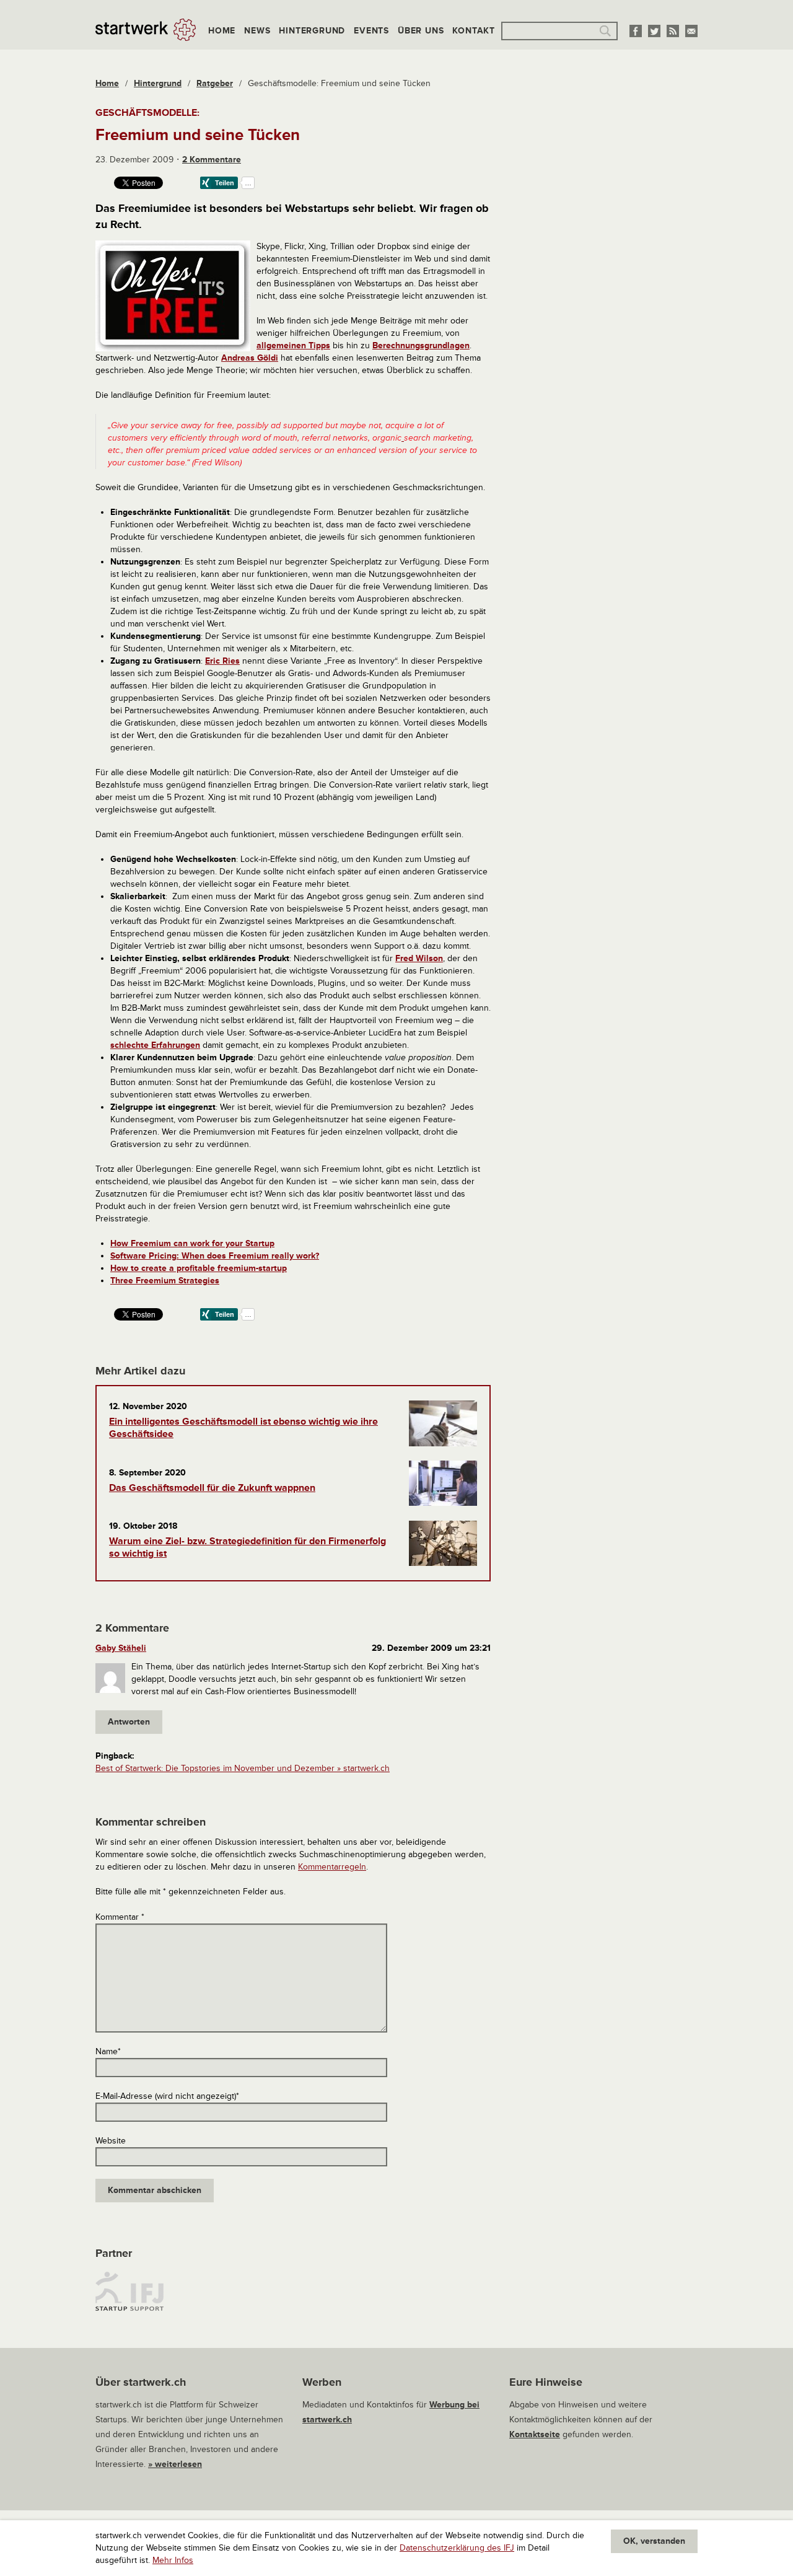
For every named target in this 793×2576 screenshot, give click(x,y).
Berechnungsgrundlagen (421, 345)
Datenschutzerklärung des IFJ (457, 2548)
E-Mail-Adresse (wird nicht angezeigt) (167, 2096)
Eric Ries (222, 661)
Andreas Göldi (250, 358)
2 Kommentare (212, 160)
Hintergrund (312, 31)
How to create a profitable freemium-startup (199, 1268)
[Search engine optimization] (403, 438)
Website (111, 2141)
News (257, 31)
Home (222, 31)
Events (371, 31)
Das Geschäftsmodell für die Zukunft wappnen (212, 1488)
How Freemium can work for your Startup (192, 1243)
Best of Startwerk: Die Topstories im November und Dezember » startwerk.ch (243, 1768)
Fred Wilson (419, 958)
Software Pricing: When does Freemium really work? (215, 1256)
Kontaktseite (535, 2434)
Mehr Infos (173, 2560)
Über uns (421, 31)
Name (108, 2051)
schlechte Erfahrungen (155, 1045)
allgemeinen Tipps (293, 345)
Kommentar (120, 1917)
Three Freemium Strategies (165, 1281)
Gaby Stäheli (121, 1648)
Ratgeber (215, 83)
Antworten (129, 1722)
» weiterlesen (175, 2464)
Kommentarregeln (332, 1867)
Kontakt (474, 31)
